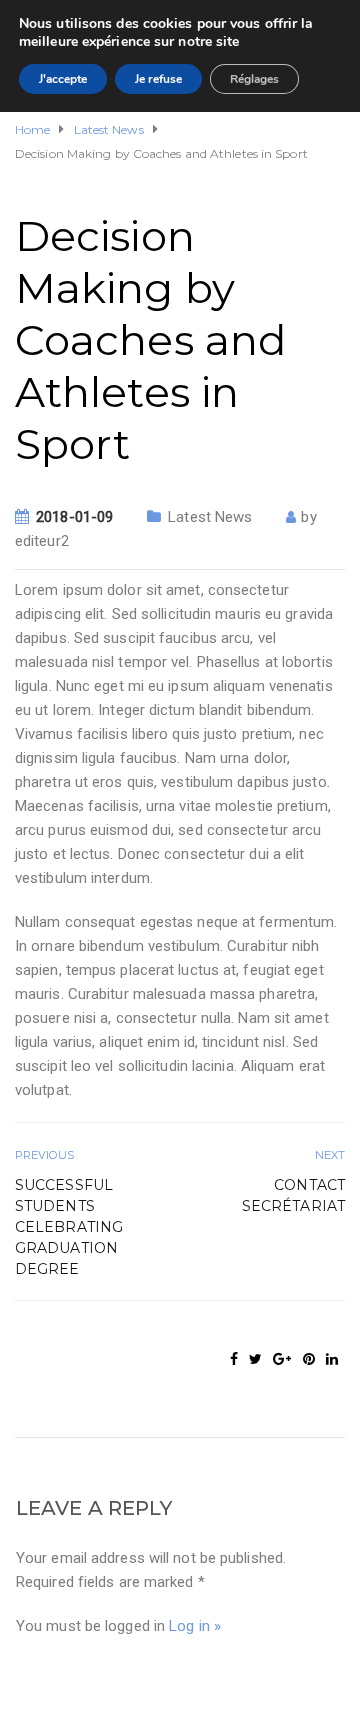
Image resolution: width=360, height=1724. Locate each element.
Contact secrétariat (293, 1195)
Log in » (195, 1626)
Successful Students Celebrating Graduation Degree (69, 1227)
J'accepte (63, 79)
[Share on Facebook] (234, 1359)
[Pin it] (309, 1359)
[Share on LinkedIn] (332, 1359)
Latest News (210, 517)
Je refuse (158, 79)
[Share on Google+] (282, 1359)
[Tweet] (255, 1359)
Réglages (254, 79)
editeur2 (42, 541)
